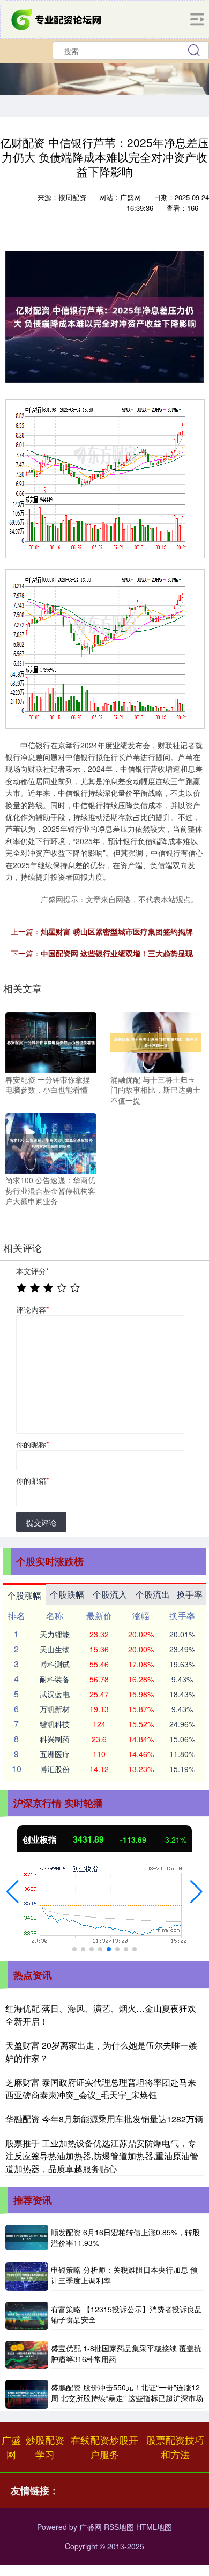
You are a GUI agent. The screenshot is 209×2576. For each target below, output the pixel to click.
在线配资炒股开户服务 (104, 2447)
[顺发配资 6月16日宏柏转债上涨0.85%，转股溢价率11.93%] (27, 2238)
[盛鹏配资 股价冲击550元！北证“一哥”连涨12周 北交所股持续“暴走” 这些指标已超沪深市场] (27, 2394)
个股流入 (110, 1594)
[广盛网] (57, 18)
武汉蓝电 (55, 1694)
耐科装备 (55, 1679)
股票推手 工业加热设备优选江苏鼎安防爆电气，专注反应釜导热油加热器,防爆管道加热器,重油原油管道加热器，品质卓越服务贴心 (102, 2156)
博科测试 (55, 1664)
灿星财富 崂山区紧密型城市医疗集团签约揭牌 (117, 931)
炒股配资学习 (45, 2447)
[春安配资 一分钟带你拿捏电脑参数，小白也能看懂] (51, 1041)
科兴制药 (55, 1739)
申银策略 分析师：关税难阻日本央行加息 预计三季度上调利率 (124, 2275)
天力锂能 (55, 1634)
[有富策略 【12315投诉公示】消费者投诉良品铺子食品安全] (27, 2316)
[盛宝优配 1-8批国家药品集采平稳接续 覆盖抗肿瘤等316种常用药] (27, 2355)
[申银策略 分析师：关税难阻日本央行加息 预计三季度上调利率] (27, 2276)
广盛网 (11, 2447)
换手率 (190, 1594)
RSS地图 (119, 2527)
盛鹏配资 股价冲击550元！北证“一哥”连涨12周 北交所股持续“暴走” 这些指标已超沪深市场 (127, 2393)
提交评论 (41, 1522)
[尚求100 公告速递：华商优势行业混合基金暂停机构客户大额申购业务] (51, 1142)
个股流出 (153, 1594)
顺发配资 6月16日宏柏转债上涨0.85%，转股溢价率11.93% (125, 2237)
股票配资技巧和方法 (175, 2447)
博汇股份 (55, 1769)
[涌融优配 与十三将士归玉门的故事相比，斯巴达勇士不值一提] (156, 1041)
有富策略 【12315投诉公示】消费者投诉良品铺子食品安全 (126, 2314)
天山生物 (55, 1649)
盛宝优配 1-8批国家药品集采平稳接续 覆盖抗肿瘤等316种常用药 (126, 2353)
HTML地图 (154, 2527)
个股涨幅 (24, 1595)
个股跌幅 (67, 1594)
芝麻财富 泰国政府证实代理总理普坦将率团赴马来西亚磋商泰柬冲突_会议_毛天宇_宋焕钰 (101, 2088)
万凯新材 (55, 1709)
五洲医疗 (55, 1754)
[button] (13, 1892)
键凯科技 (55, 1724)
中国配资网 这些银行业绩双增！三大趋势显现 (117, 953)
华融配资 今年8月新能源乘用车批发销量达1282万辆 (104, 2119)
